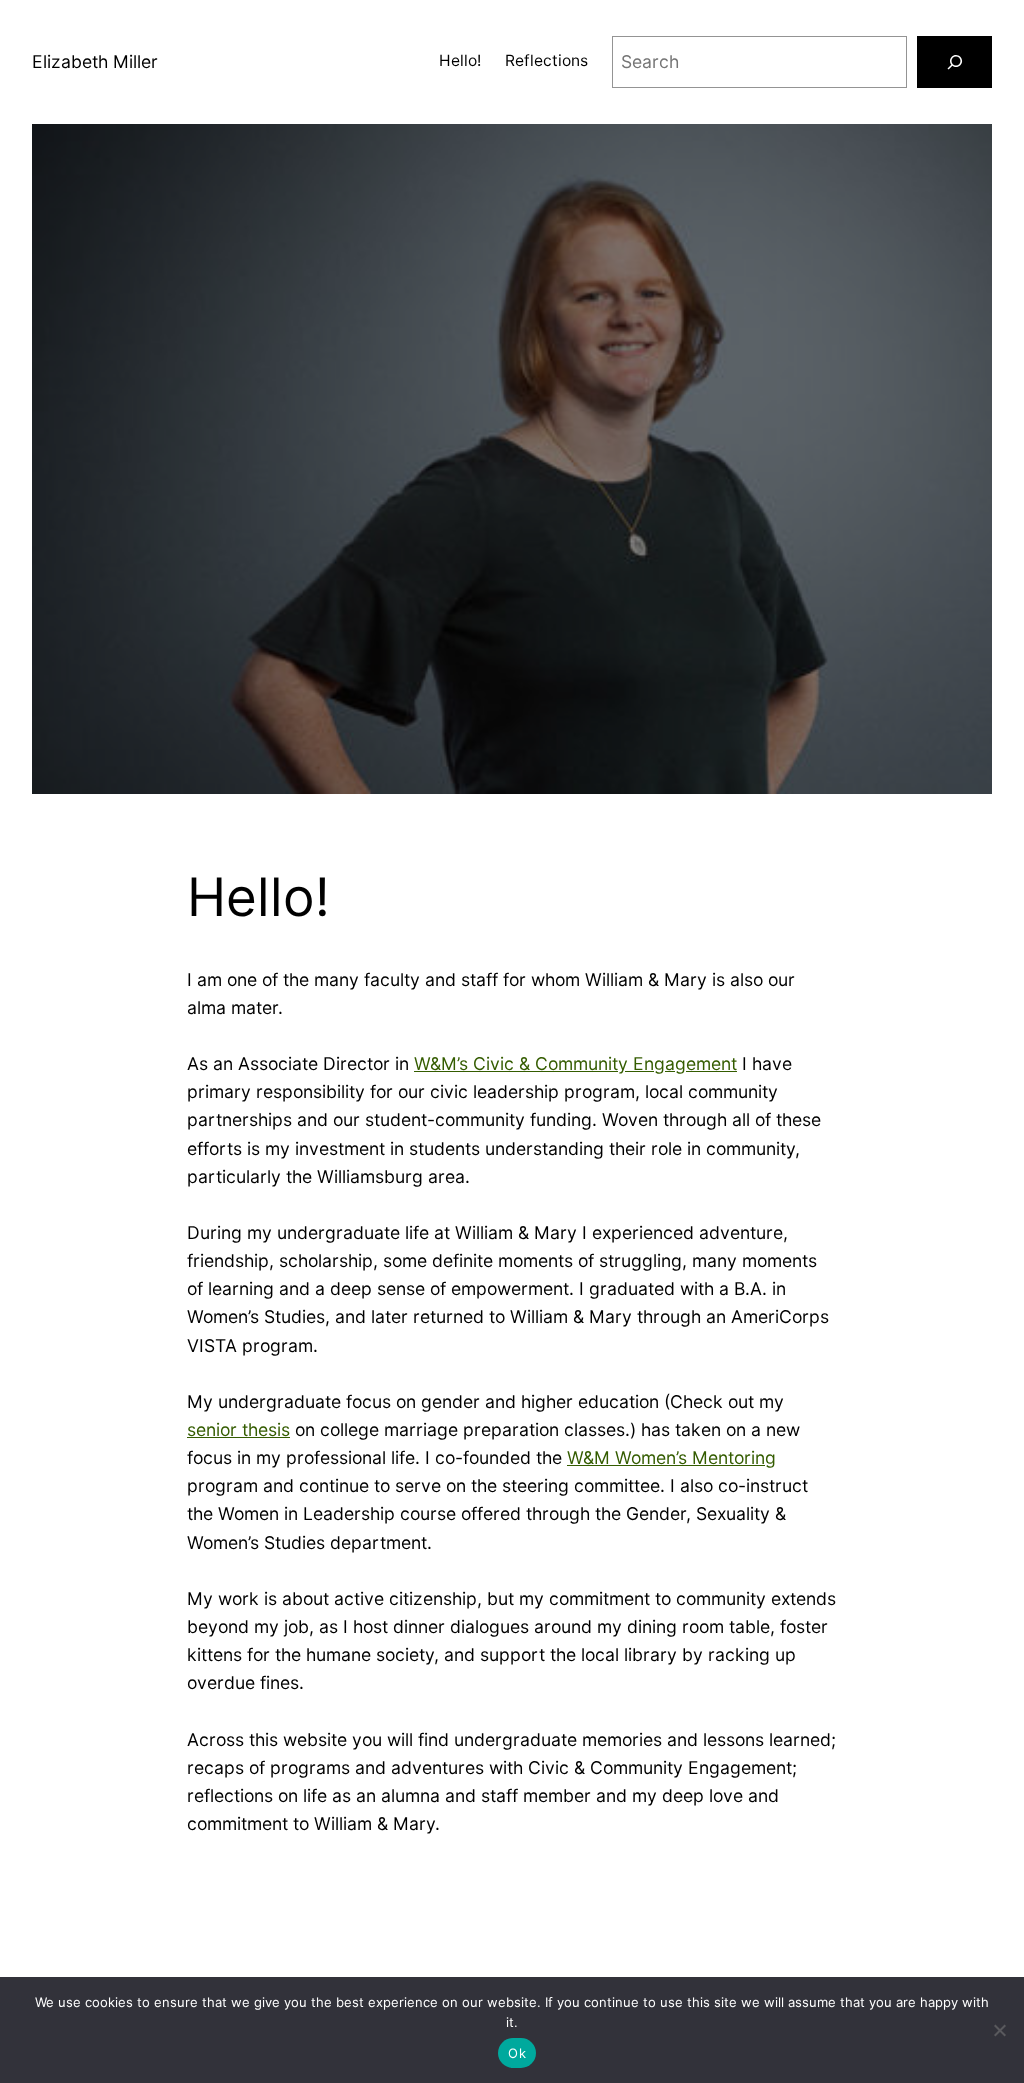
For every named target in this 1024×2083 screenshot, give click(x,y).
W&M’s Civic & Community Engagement (575, 1063)
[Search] (954, 61)
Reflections (546, 60)
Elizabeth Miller (95, 61)
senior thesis (238, 1429)
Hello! (460, 60)
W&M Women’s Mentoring (671, 1457)
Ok (517, 2053)
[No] (999, 2030)
